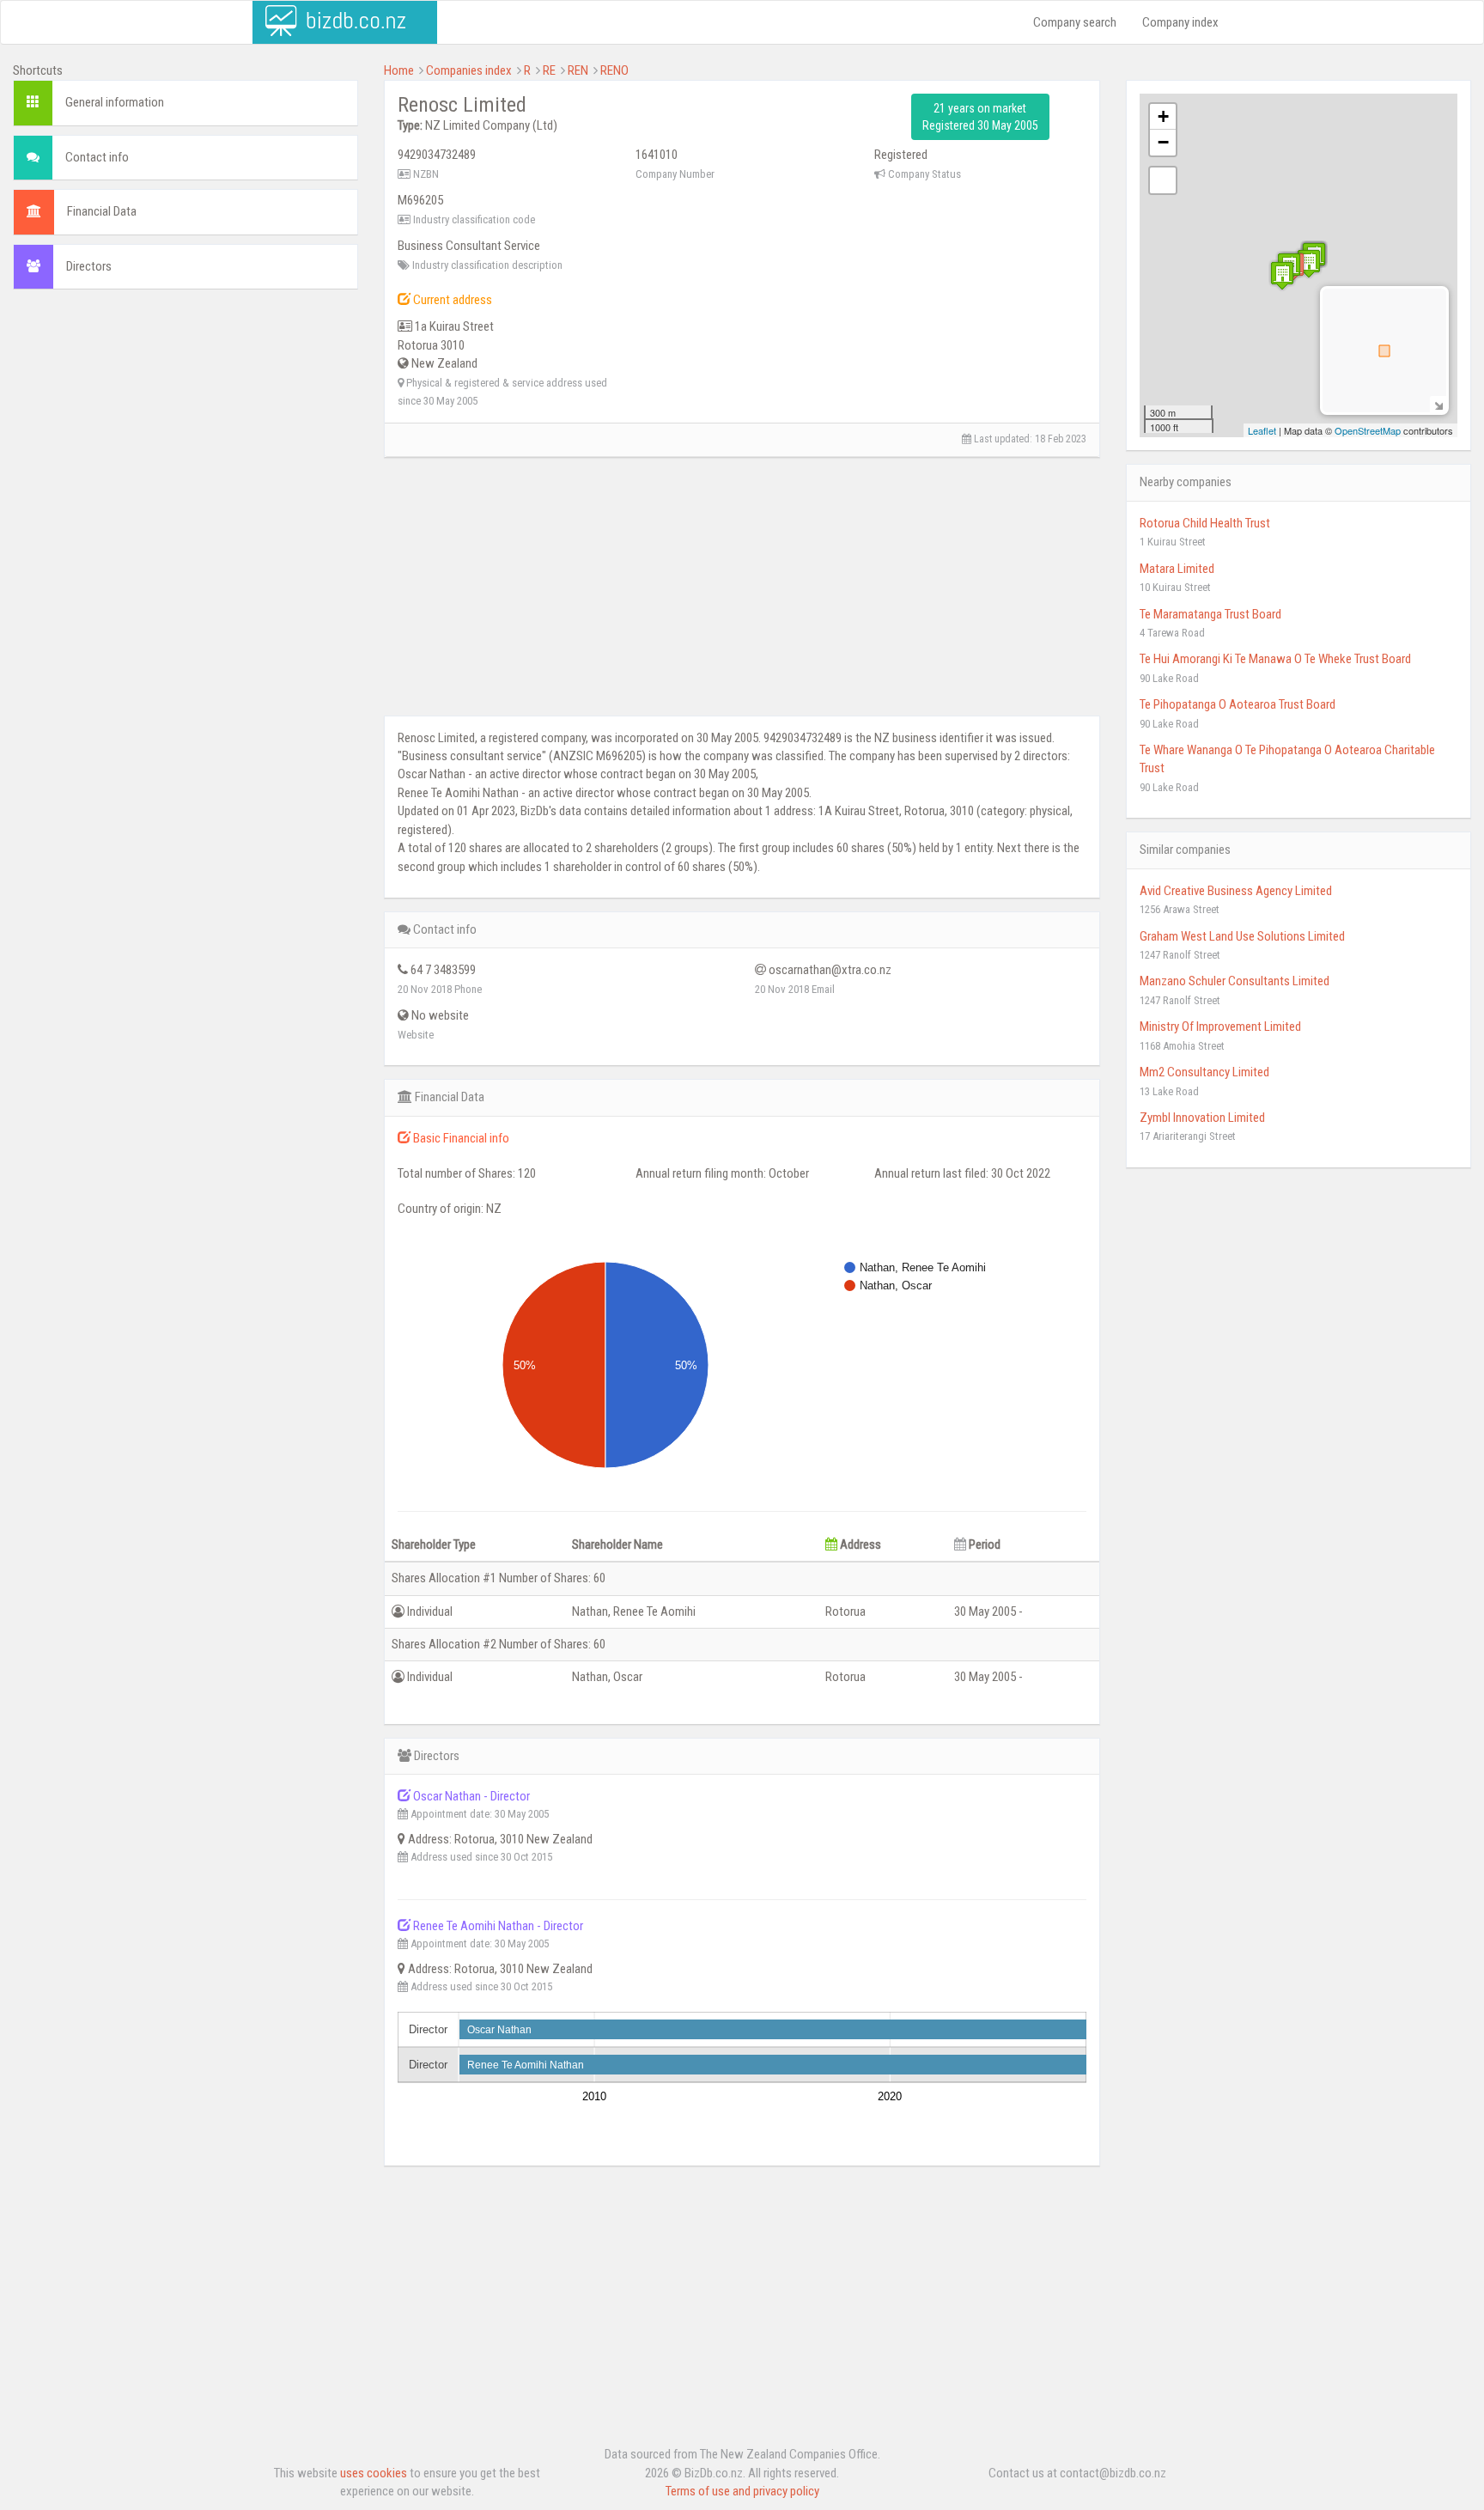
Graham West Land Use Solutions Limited (1242, 936)
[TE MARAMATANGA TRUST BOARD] (1309, 263)
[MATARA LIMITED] (1282, 275)
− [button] (1163, 142)
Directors (89, 266)
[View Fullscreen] (1163, 180)
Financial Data (102, 211)
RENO (614, 70)
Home (399, 70)
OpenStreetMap (1368, 430)
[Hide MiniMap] (1438, 404)
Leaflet (1262, 430)
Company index (1180, 22)
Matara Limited (1177, 569)
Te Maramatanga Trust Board (1210, 614)
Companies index (469, 70)
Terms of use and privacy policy (742, 2491)
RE (549, 70)
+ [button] (1163, 116)
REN (578, 70)
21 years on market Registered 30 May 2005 (980, 117)
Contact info (97, 157)
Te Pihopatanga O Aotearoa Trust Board (1238, 704)
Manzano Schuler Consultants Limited (1235, 981)
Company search (1075, 22)
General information (115, 102)
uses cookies (374, 2473)
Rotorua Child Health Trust (1205, 523)
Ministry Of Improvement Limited (1220, 1027)
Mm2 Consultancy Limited (1204, 1072)
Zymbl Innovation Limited (1202, 1118)
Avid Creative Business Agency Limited (1236, 891)
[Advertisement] (185, 427)
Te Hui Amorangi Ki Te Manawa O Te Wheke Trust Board (1275, 659)
